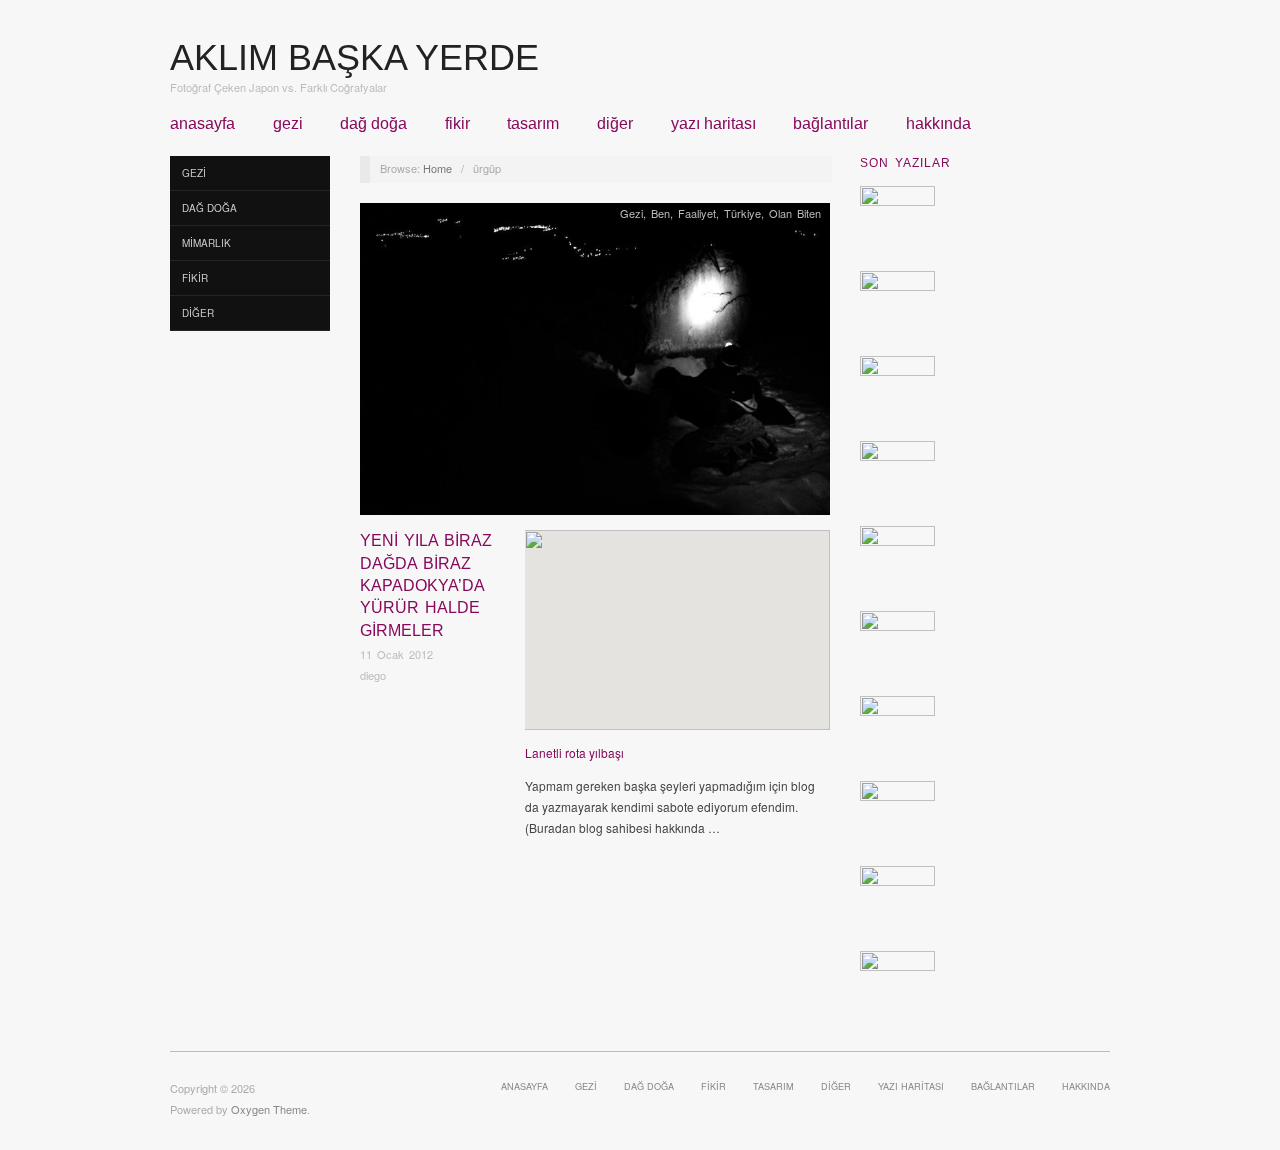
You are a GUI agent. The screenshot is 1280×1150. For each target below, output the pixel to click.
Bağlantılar (830, 124)
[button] (677, 613)
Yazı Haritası (713, 124)
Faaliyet (697, 213)
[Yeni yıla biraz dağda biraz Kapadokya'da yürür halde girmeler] (595, 364)
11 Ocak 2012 (396, 654)
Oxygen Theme (269, 1109)
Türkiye (742, 213)
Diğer (615, 124)
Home (437, 168)
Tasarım (533, 124)
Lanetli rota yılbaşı (574, 752)
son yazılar (905, 163)
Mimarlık (206, 243)
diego (373, 675)
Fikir (457, 124)
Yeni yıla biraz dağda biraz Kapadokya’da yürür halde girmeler (426, 585)
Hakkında (938, 124)
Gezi (288, 124)
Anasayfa (202, 124)
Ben (660, 213)
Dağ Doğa (373, 124)
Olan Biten (795, 213)
